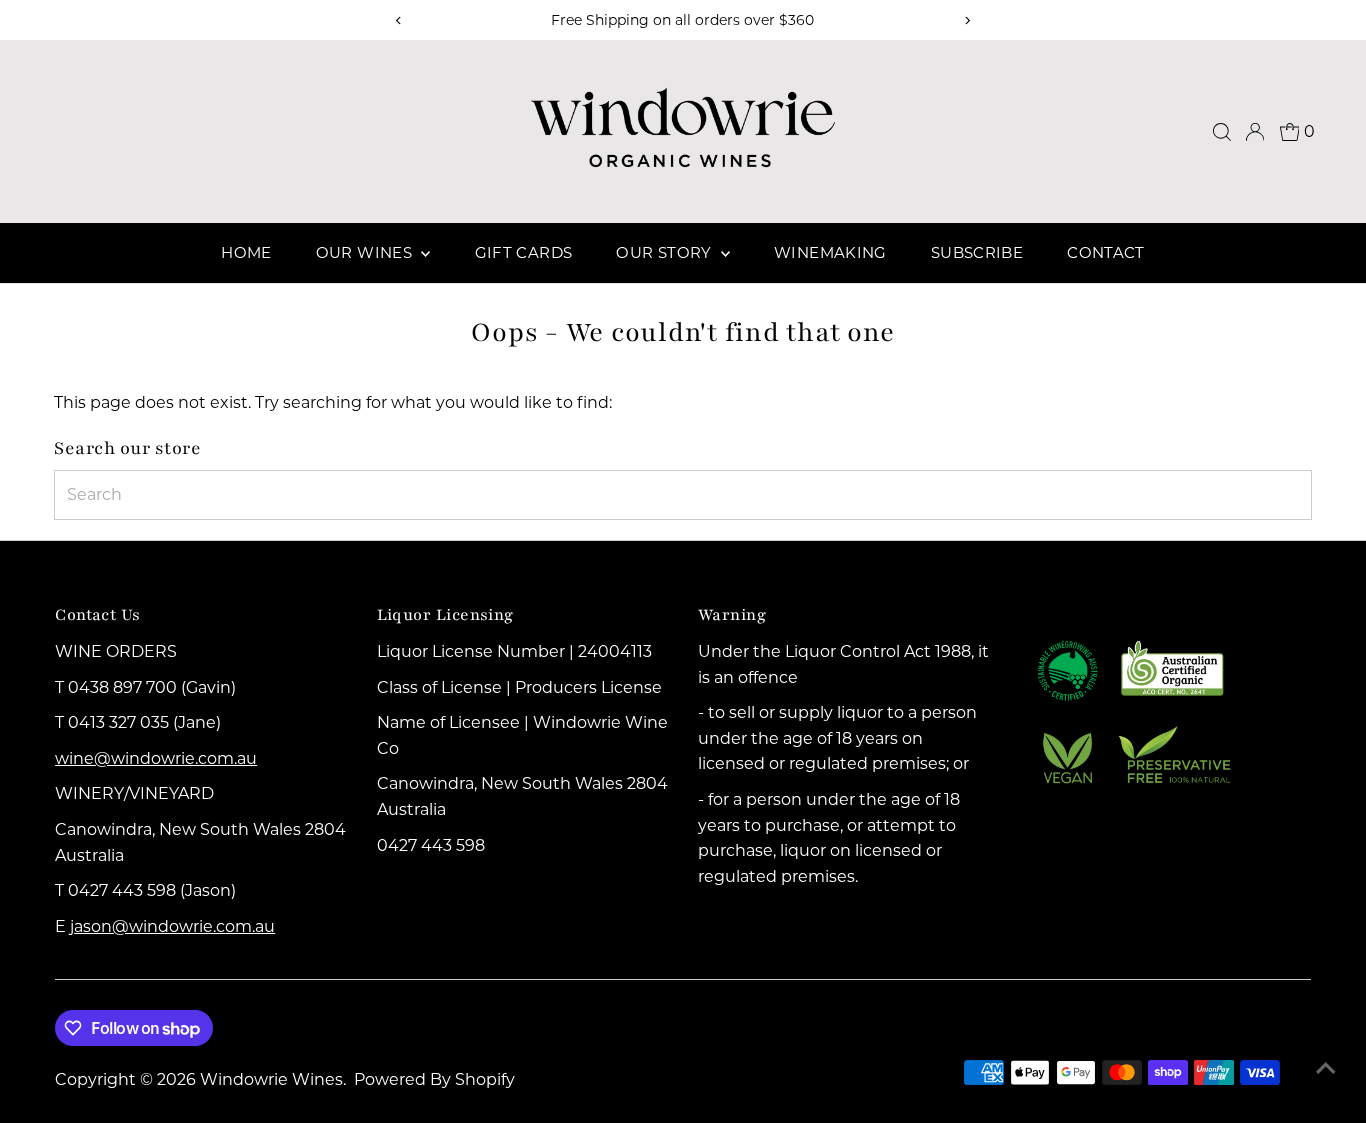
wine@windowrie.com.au (156, 758)
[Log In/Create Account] (1255, 132)
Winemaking (830, 252)
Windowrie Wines (271, 1079)
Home (246, 252)
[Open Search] (1222, 132)
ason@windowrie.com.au (174, 926)
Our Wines (366, 252)
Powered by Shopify (434, 1079)
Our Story (666, 252)
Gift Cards (524, 252)
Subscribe (977, 252)
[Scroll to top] (1326, 1068)
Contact (1106, 252)
